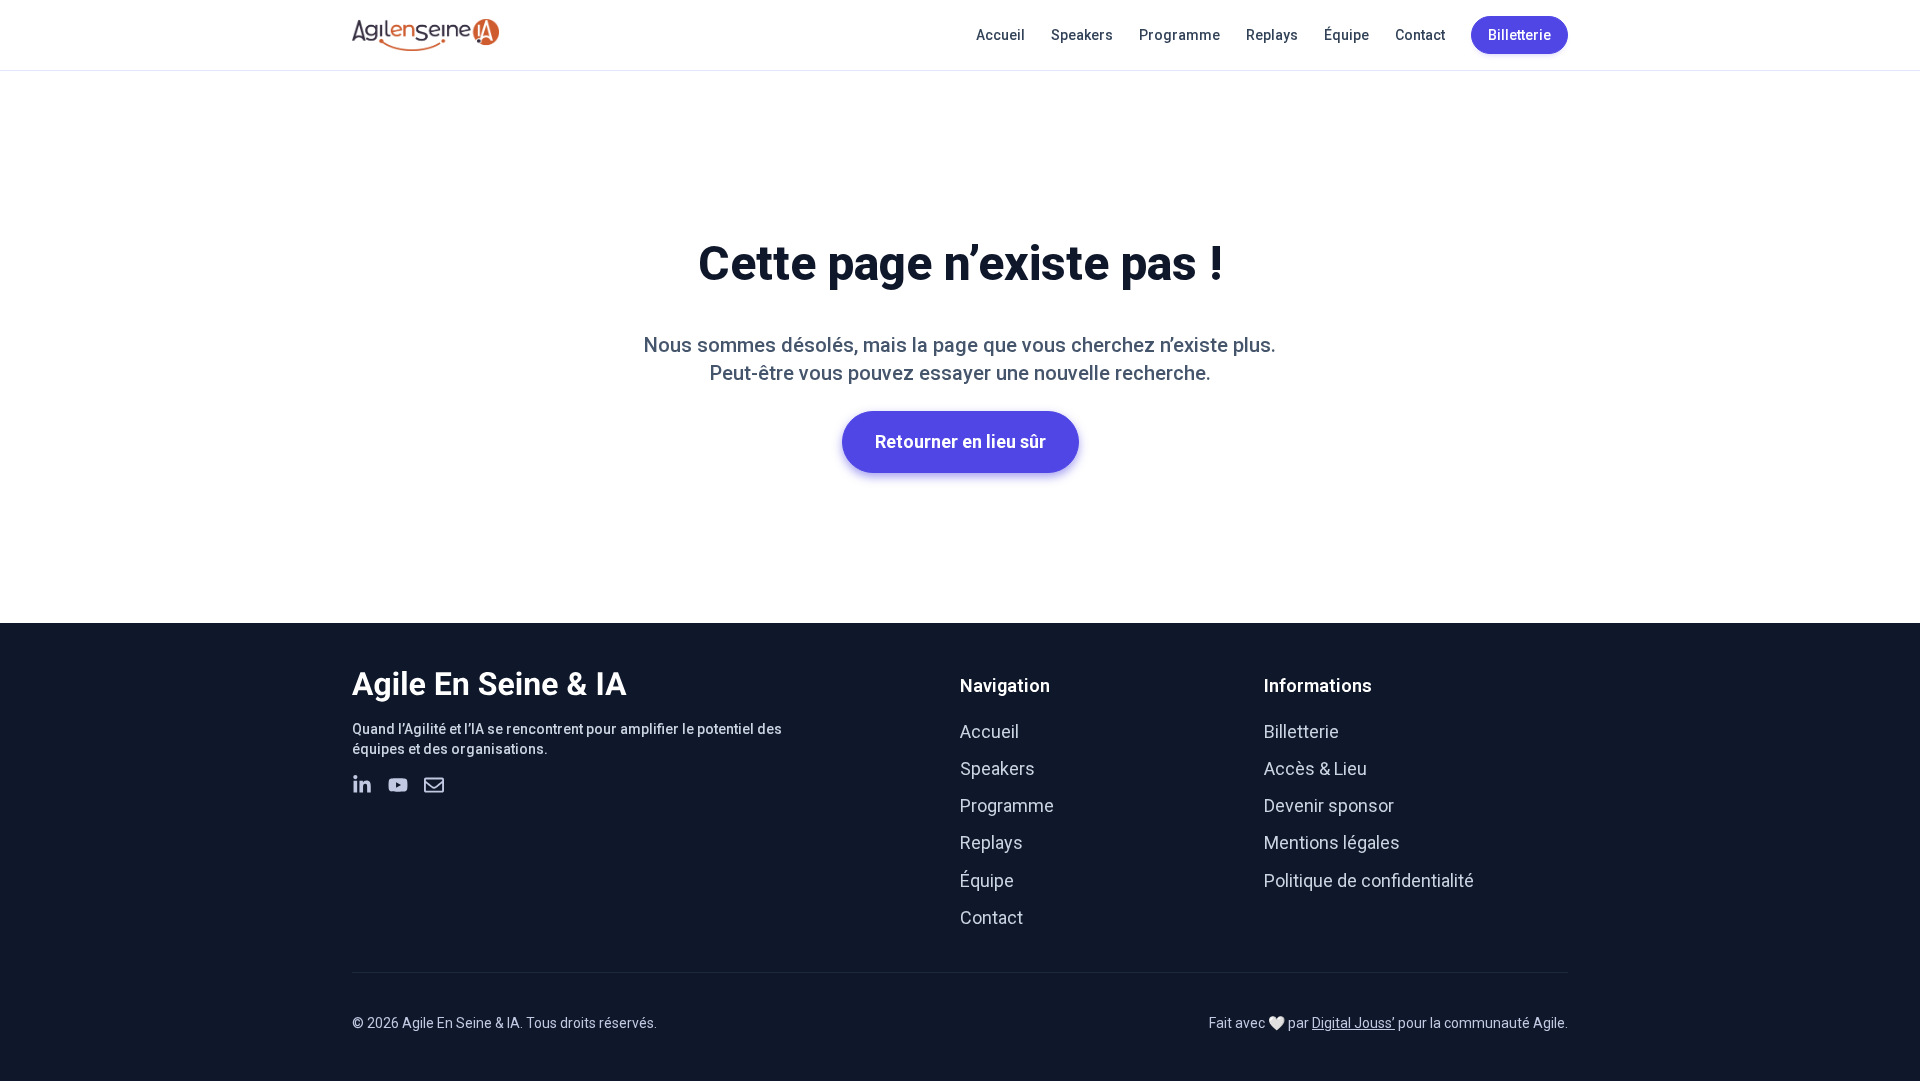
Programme (1179, 35)
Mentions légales (1332, 842)
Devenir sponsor (1329, 805)
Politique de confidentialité (1369, 880)
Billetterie (1301, 731)
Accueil (1000, 35)
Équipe (1346, 35)
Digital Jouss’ (1353, 1023)
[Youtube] (398, 785)
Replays (1272, 35)
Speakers (1082, 35)
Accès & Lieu (1315, 768)
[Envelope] (434, 785)
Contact (1420, 35)
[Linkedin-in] (362, 785)
